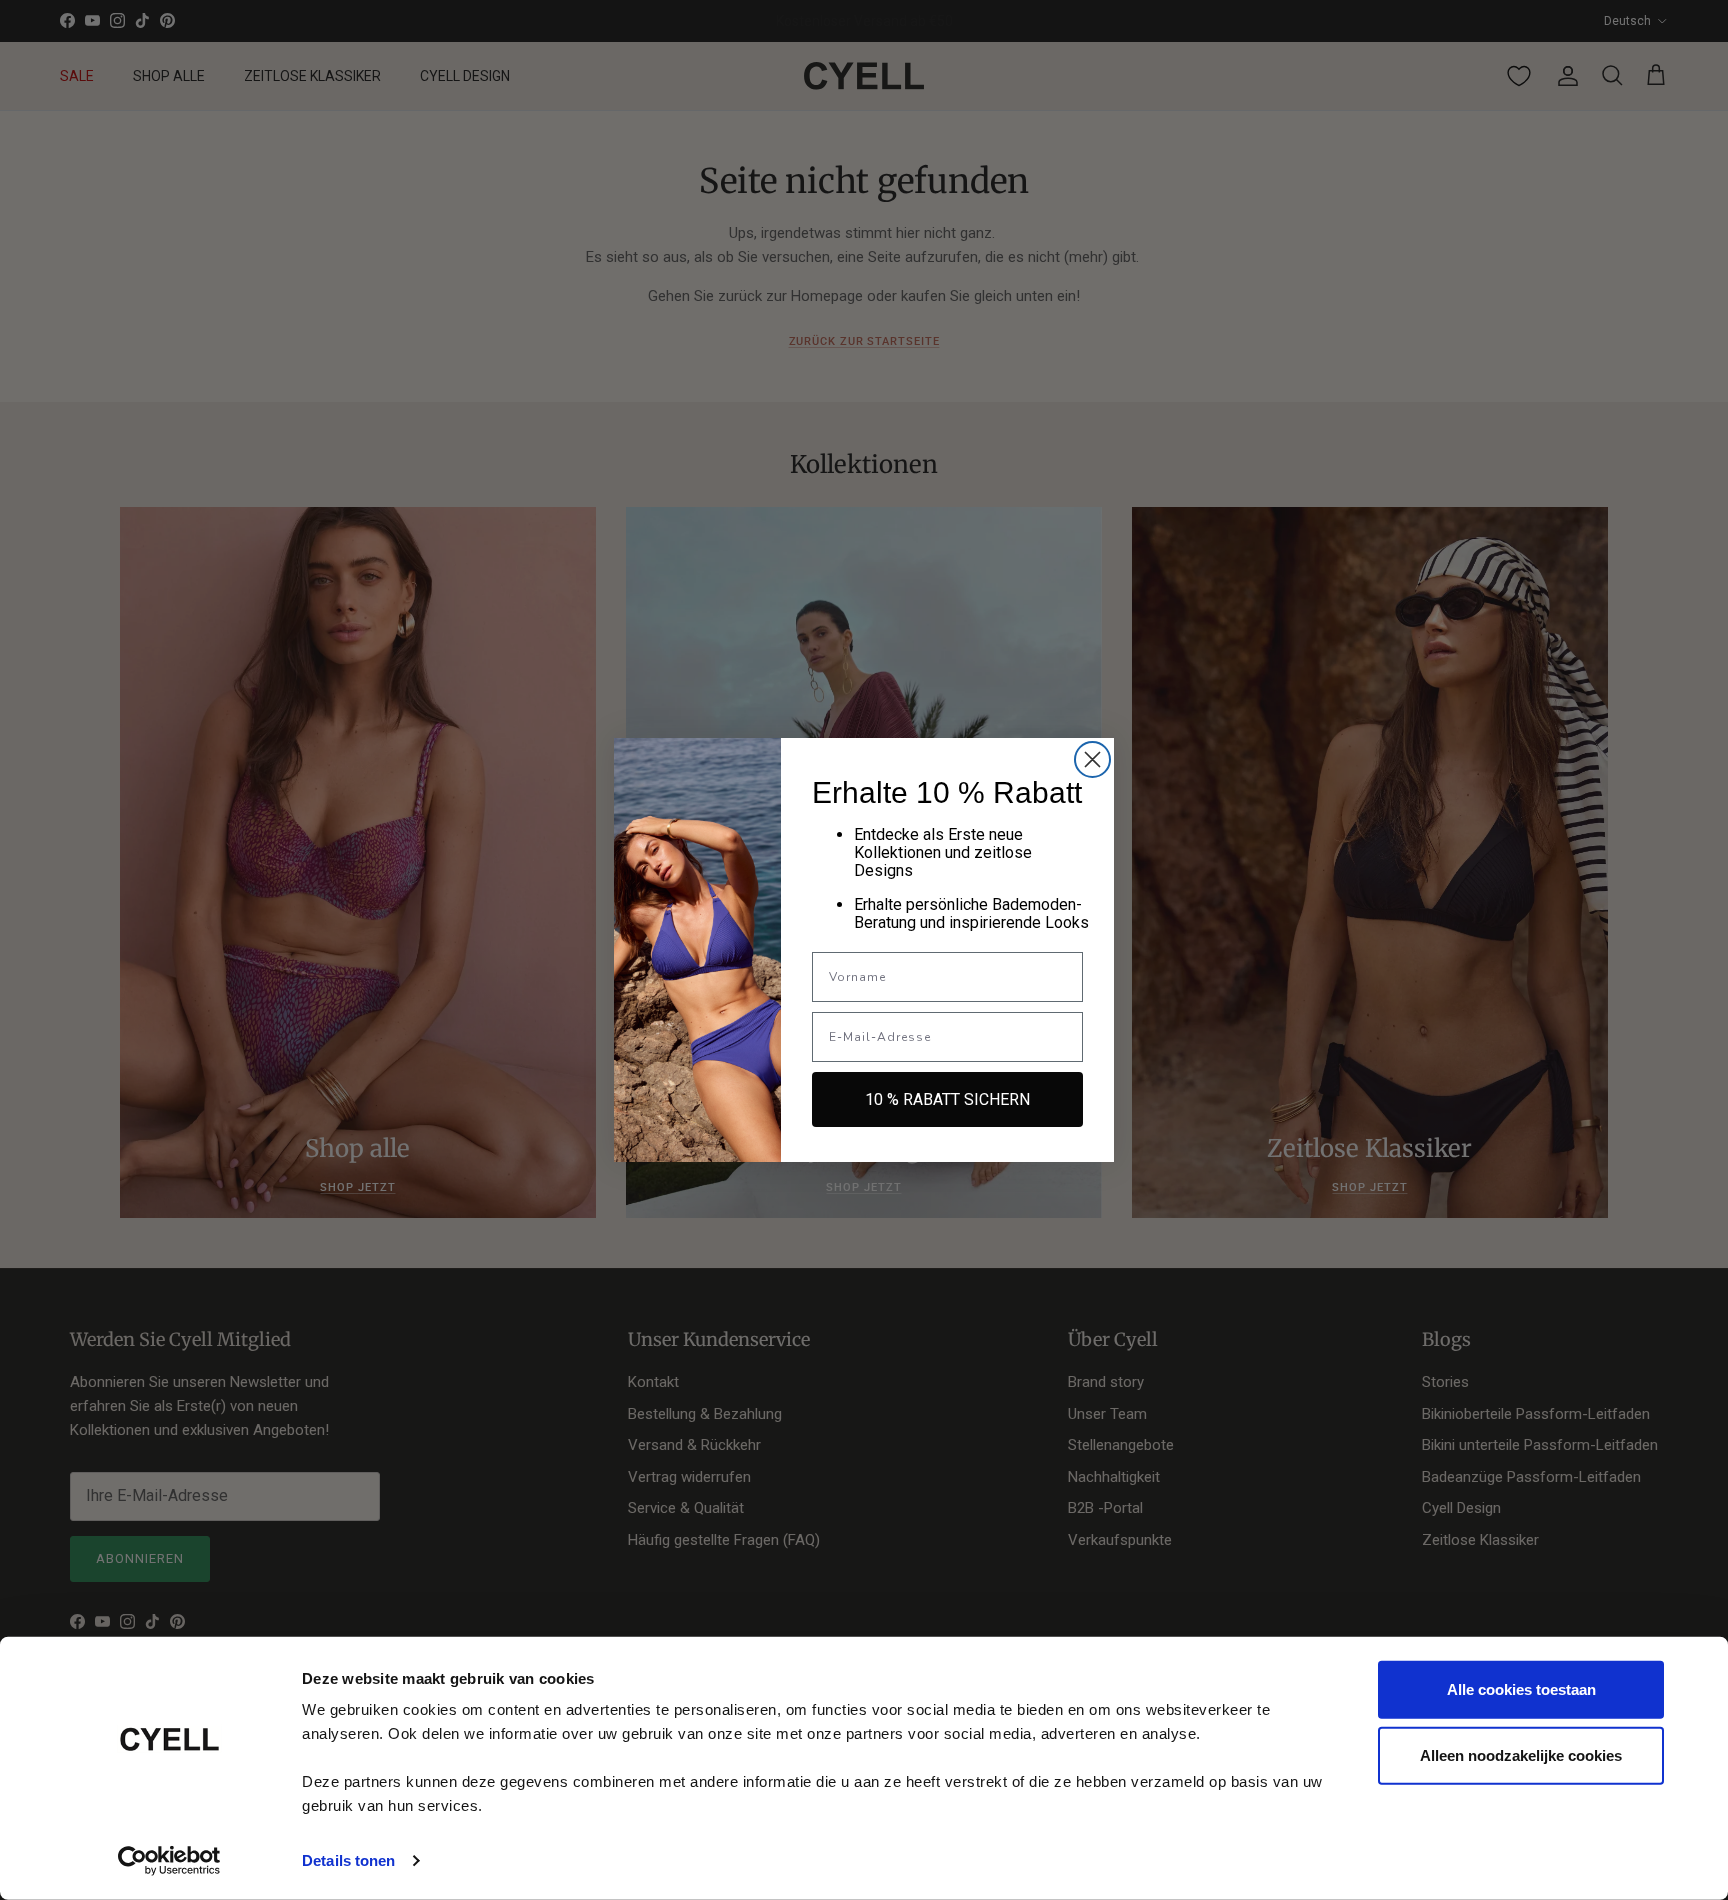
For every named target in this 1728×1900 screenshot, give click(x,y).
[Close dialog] (1092, 759)
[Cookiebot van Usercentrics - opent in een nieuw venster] (169, 1861)
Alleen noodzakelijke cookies (1521, 1754)
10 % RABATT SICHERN (947, 1099)
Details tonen (348, 1860)
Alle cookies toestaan (1521, 1689)
